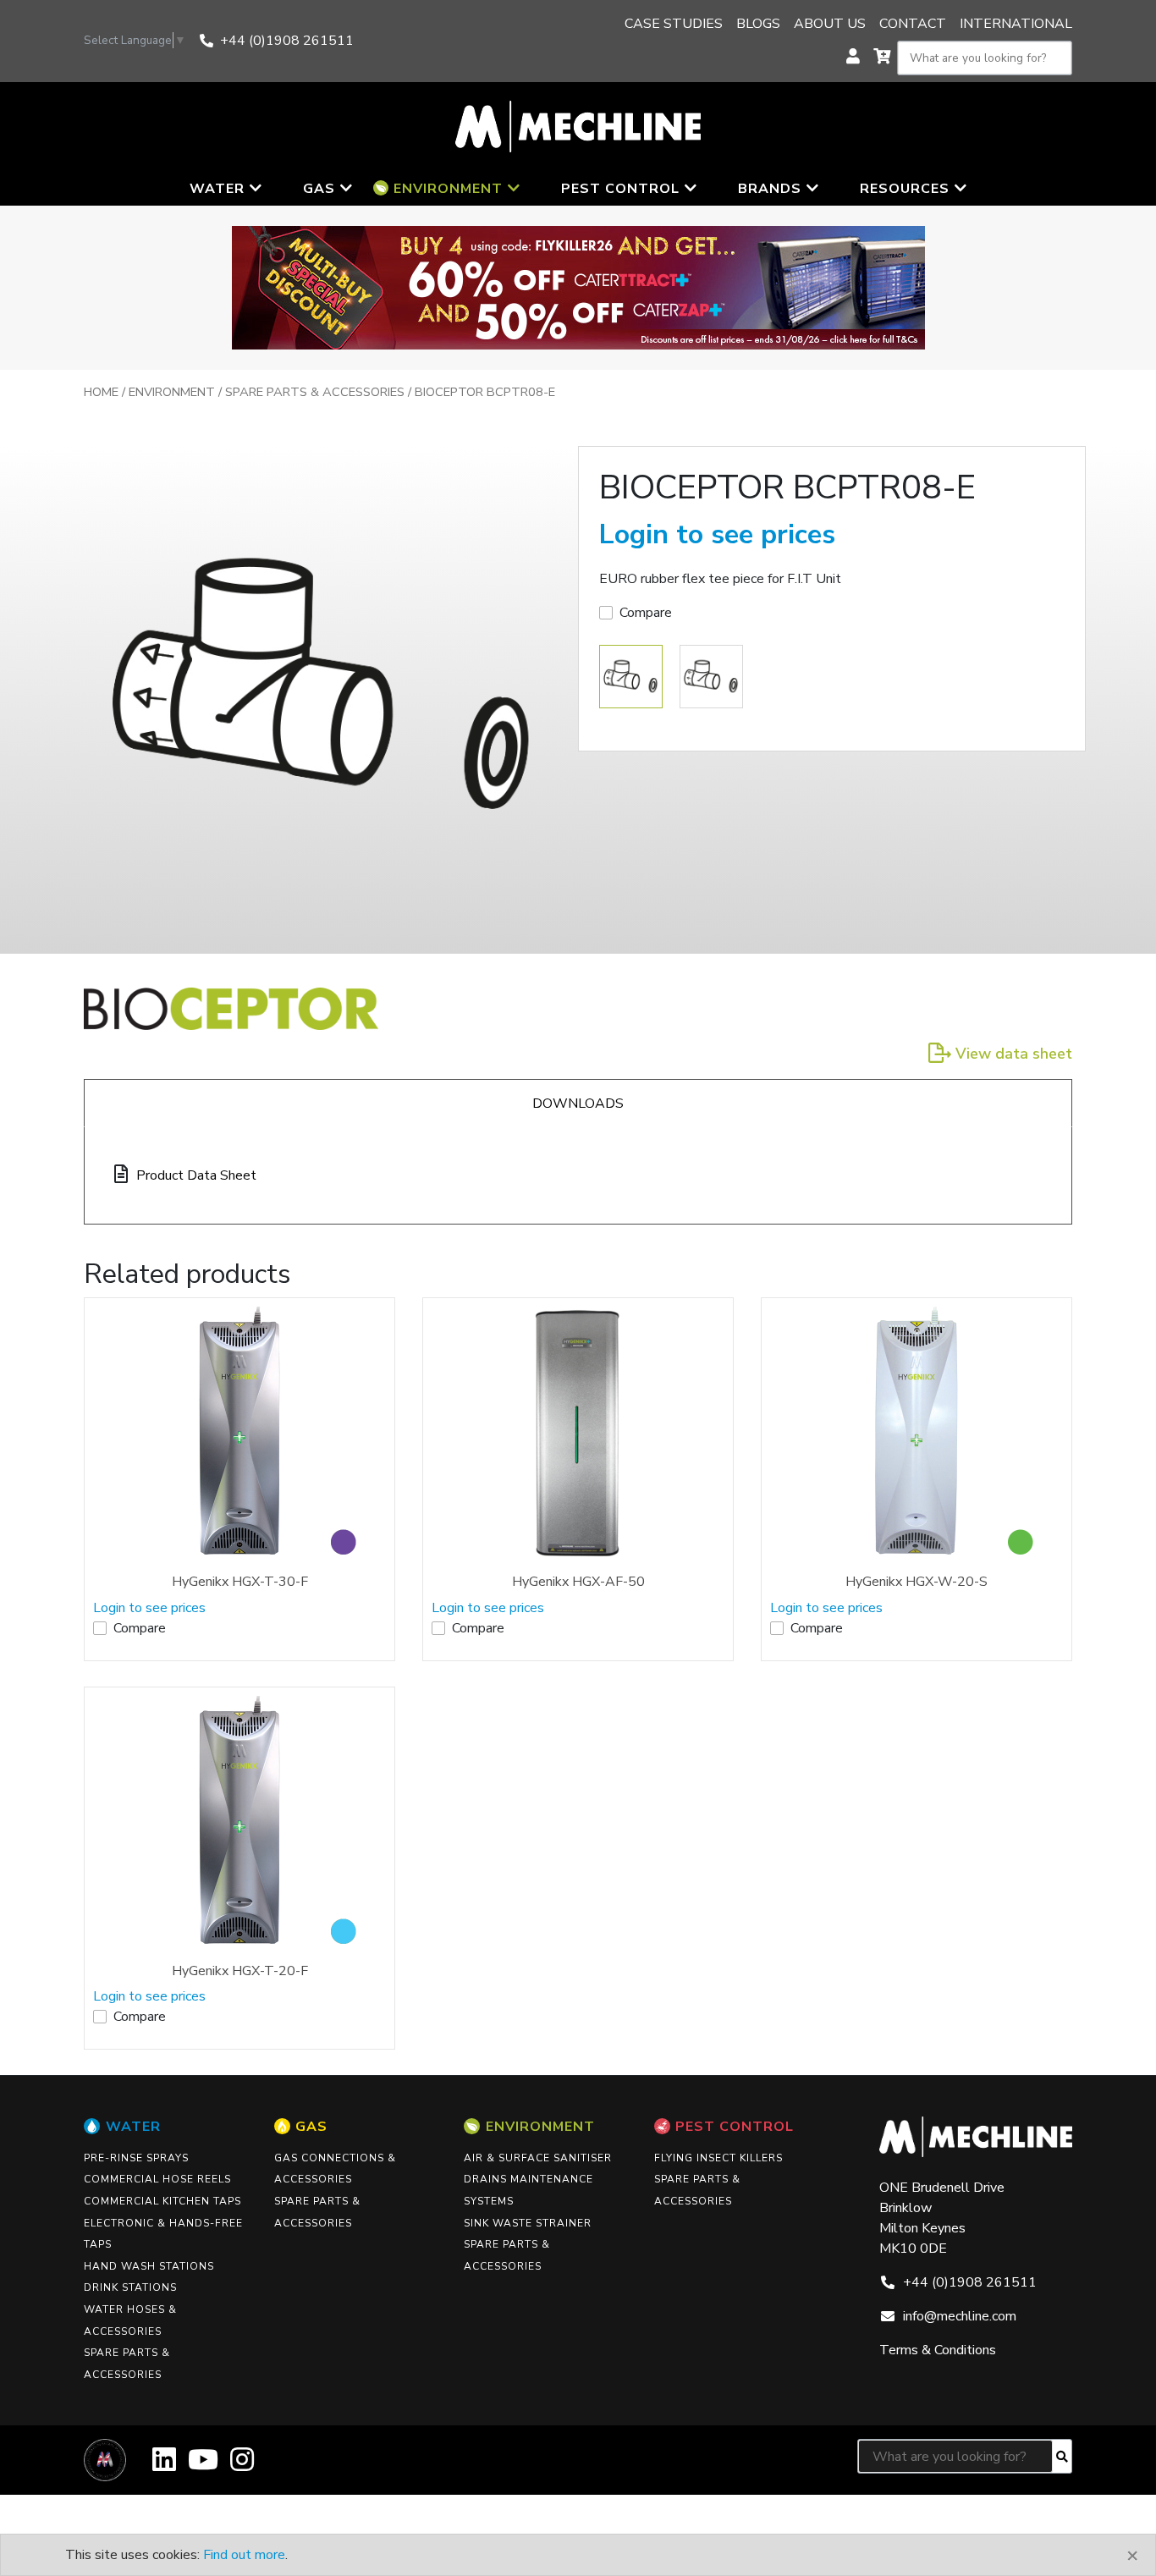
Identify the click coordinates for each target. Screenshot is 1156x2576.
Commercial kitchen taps (162, 2201)
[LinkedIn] (164, 2466)
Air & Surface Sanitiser (538, 2158)
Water (133, 2127)
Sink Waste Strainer (528, 2223)
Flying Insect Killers (718, 2158)
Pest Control (735, 2127)
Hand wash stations (149, 2266)
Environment (172, 392)
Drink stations (130, 2287)
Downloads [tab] (578, 1104)
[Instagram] (242, 2466)
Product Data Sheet (196, 1175)
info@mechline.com (960, 2316)
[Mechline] (578, 125)
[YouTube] (203, 2466)
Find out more (244, 2555)
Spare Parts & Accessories (315, 392)
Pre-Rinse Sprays (136, 2158)
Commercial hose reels (157, 2179)
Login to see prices (717, 534)
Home (101, 392)
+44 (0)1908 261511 (287, 41)
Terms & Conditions (938, 2350)
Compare (646, 613)
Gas (311, 2127)
